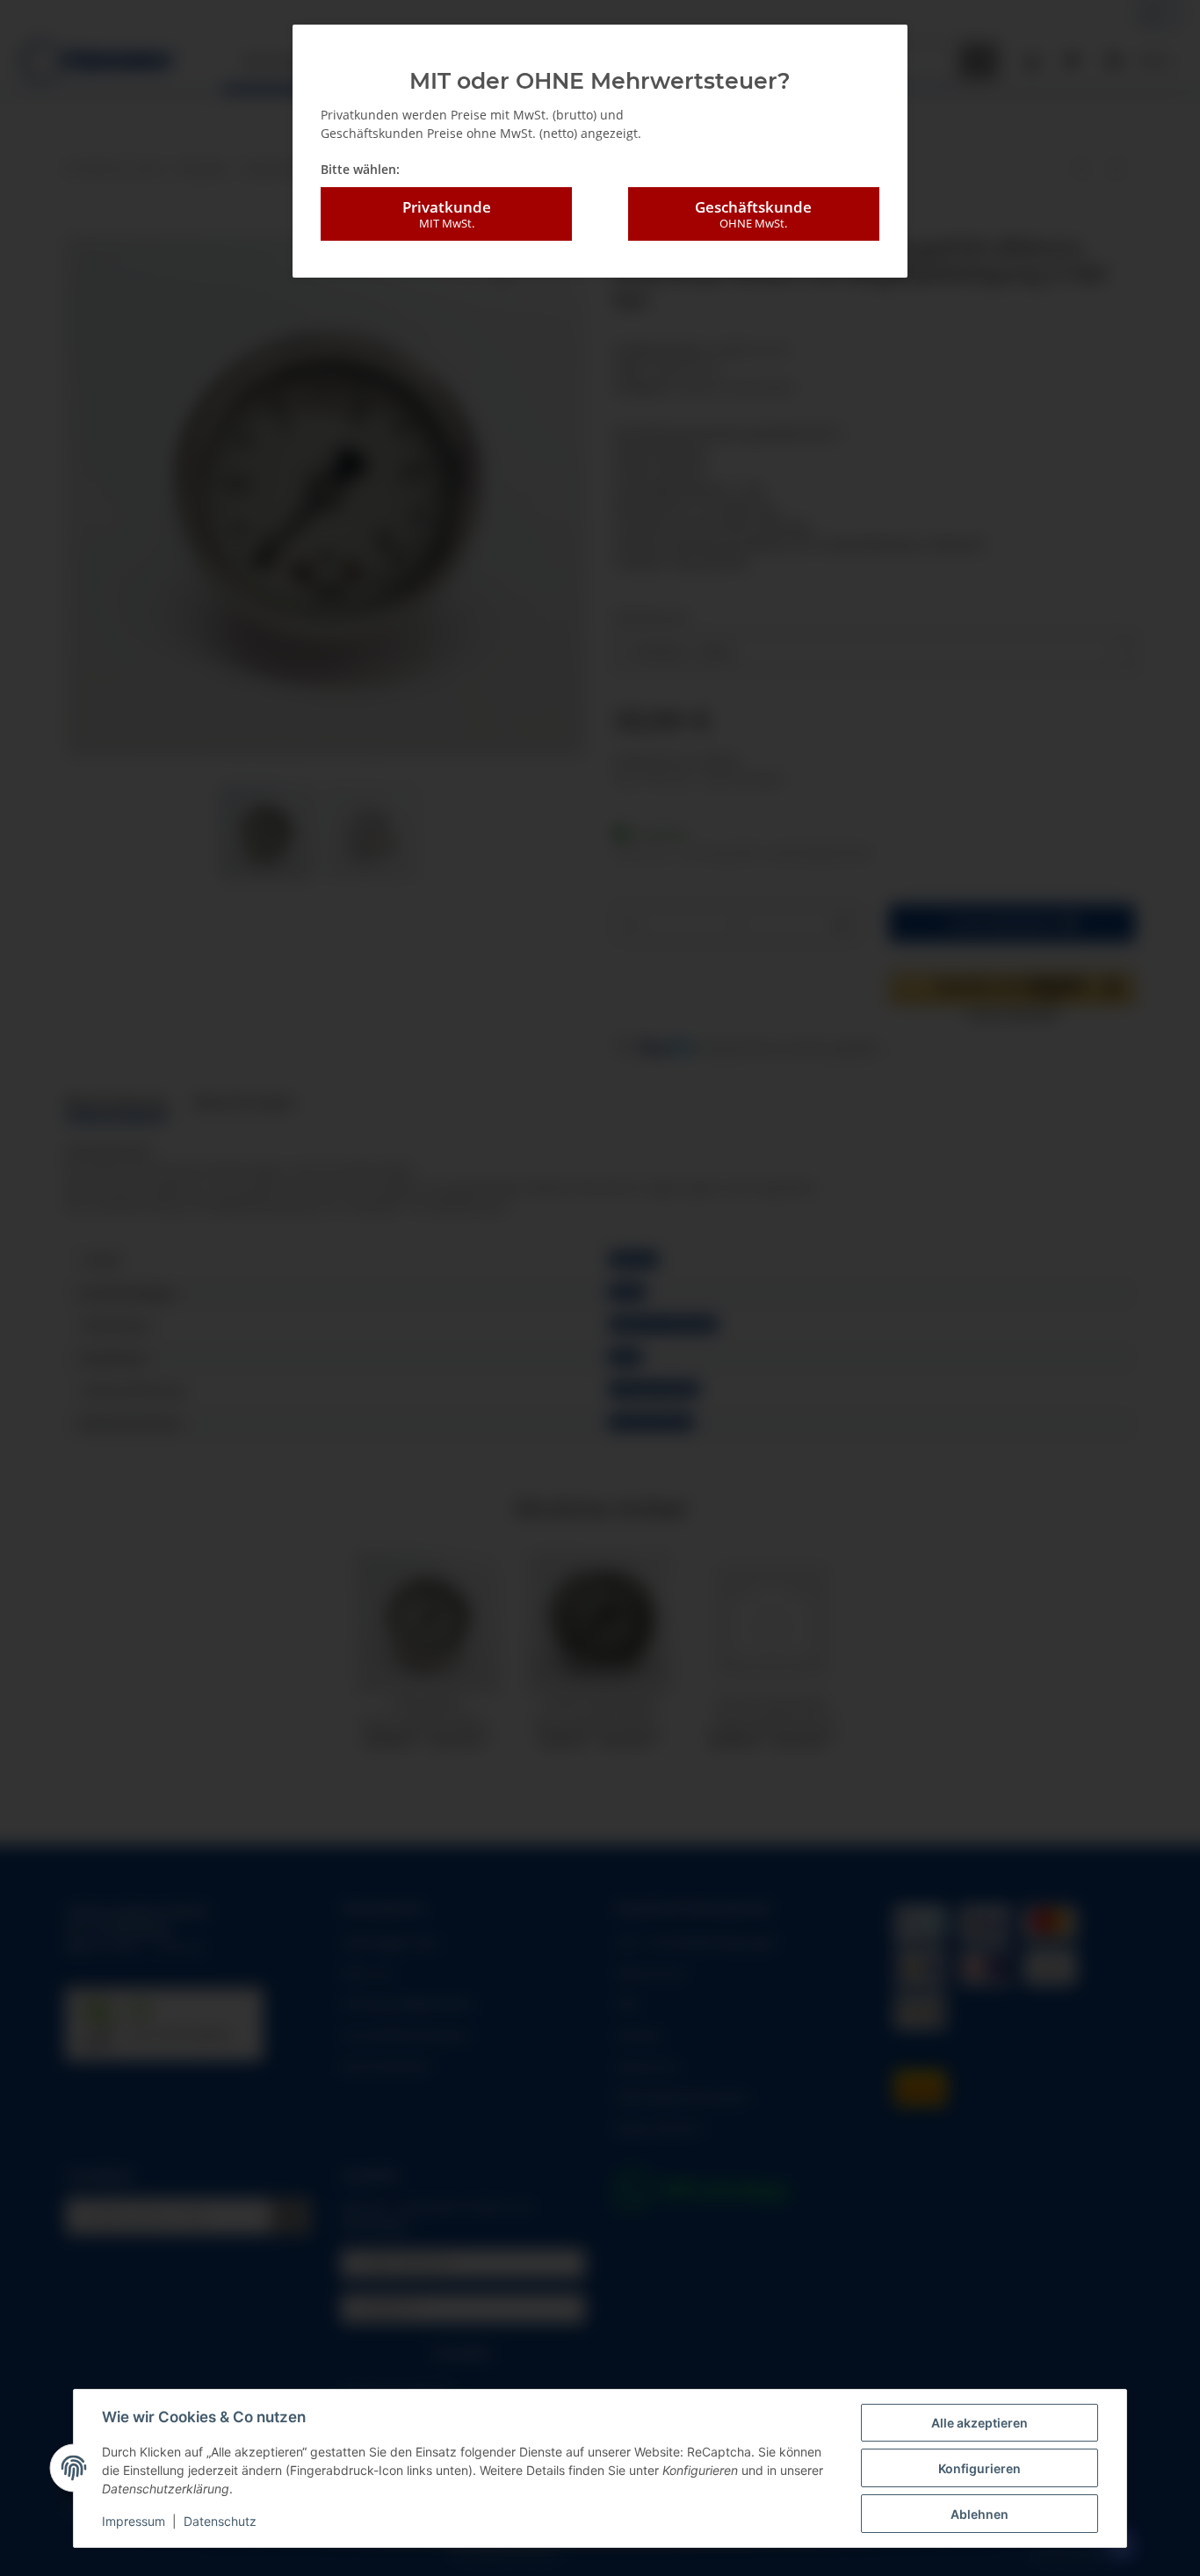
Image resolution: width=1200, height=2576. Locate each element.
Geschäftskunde (753, 214)
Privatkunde (447, 214)
